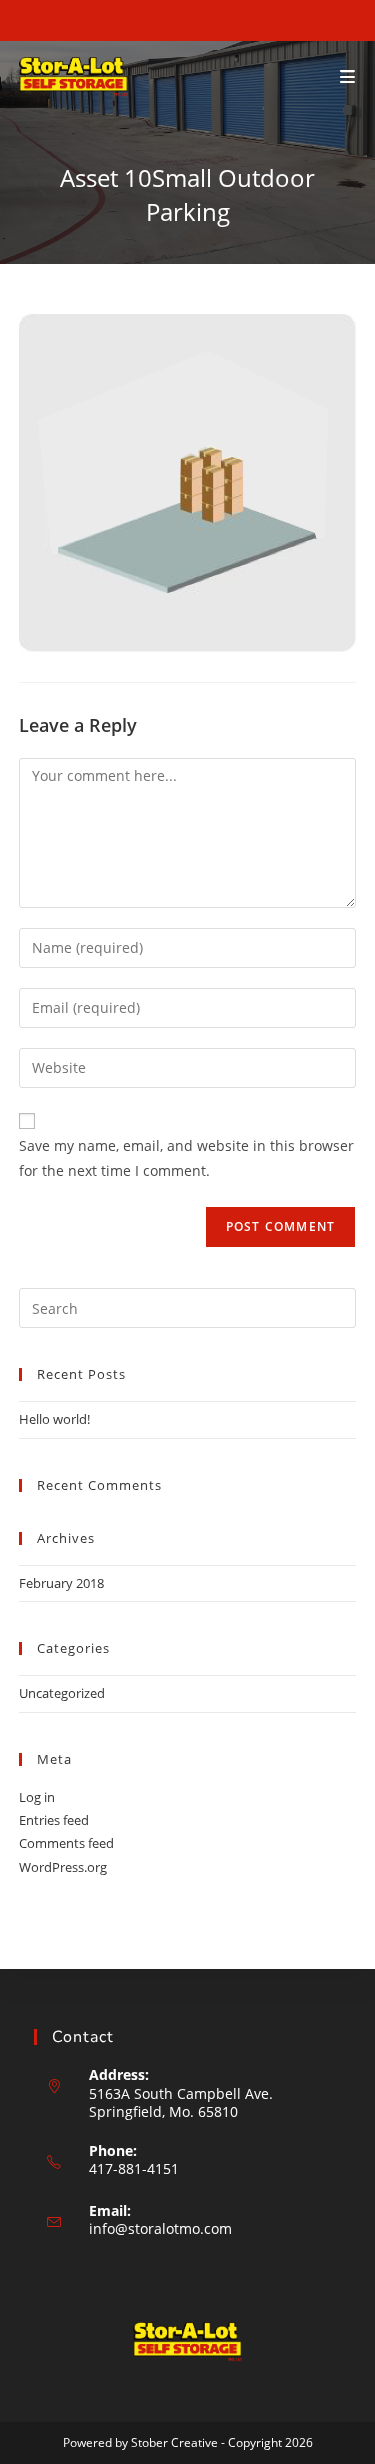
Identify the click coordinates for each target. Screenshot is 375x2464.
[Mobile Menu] (348, 76)
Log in (37, 1797)
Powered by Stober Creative (140, 2442)
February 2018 (61, 1583)
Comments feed (66, 1843)
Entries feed (54, 1820)
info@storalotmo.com (160, 2228)
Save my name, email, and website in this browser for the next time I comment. (186, 1158)
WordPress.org (63, 1867)
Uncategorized (62, 1693)
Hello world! (54, 1419)
